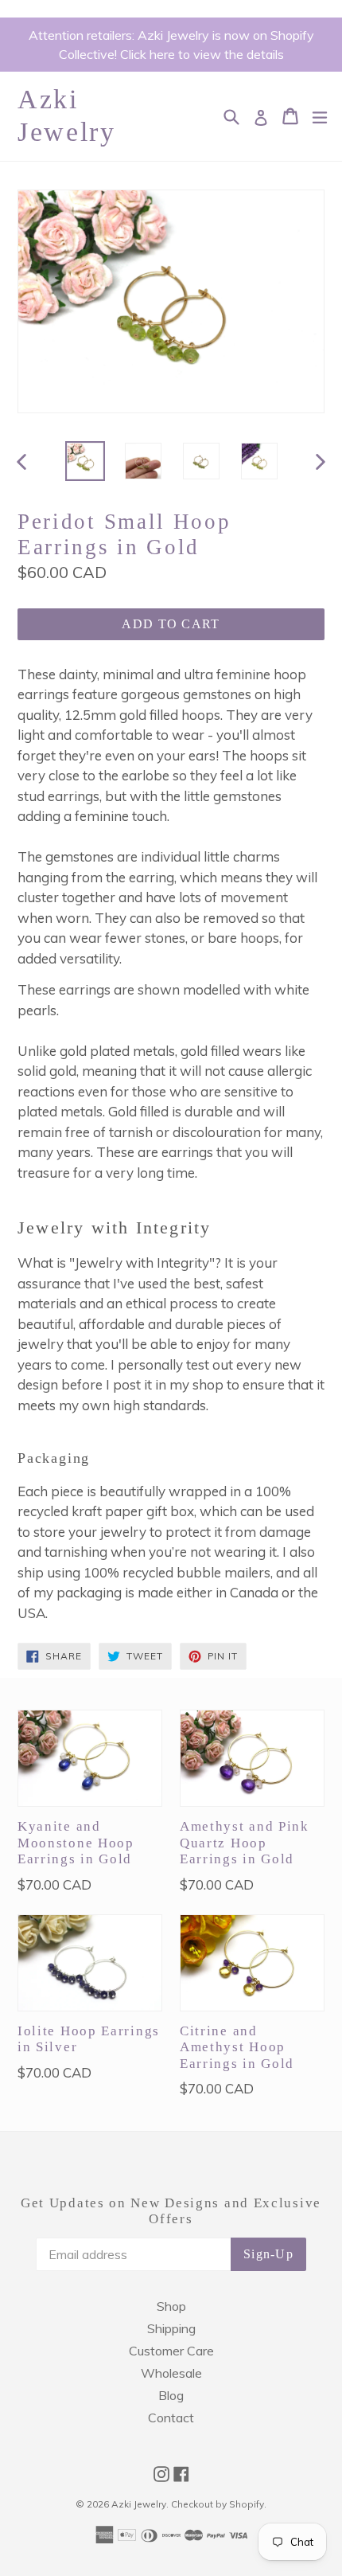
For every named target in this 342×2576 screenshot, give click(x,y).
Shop (171, 2306)
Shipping (171, 2328)
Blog (171, 2395)
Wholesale (171, 2373)
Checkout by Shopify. (219, 2504)
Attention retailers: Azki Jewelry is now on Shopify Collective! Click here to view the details (171, 45)
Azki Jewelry (67, 115)
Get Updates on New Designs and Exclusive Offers (171, 2211)
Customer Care (171, 2351)
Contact (171, 2418)
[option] (85, 461)
